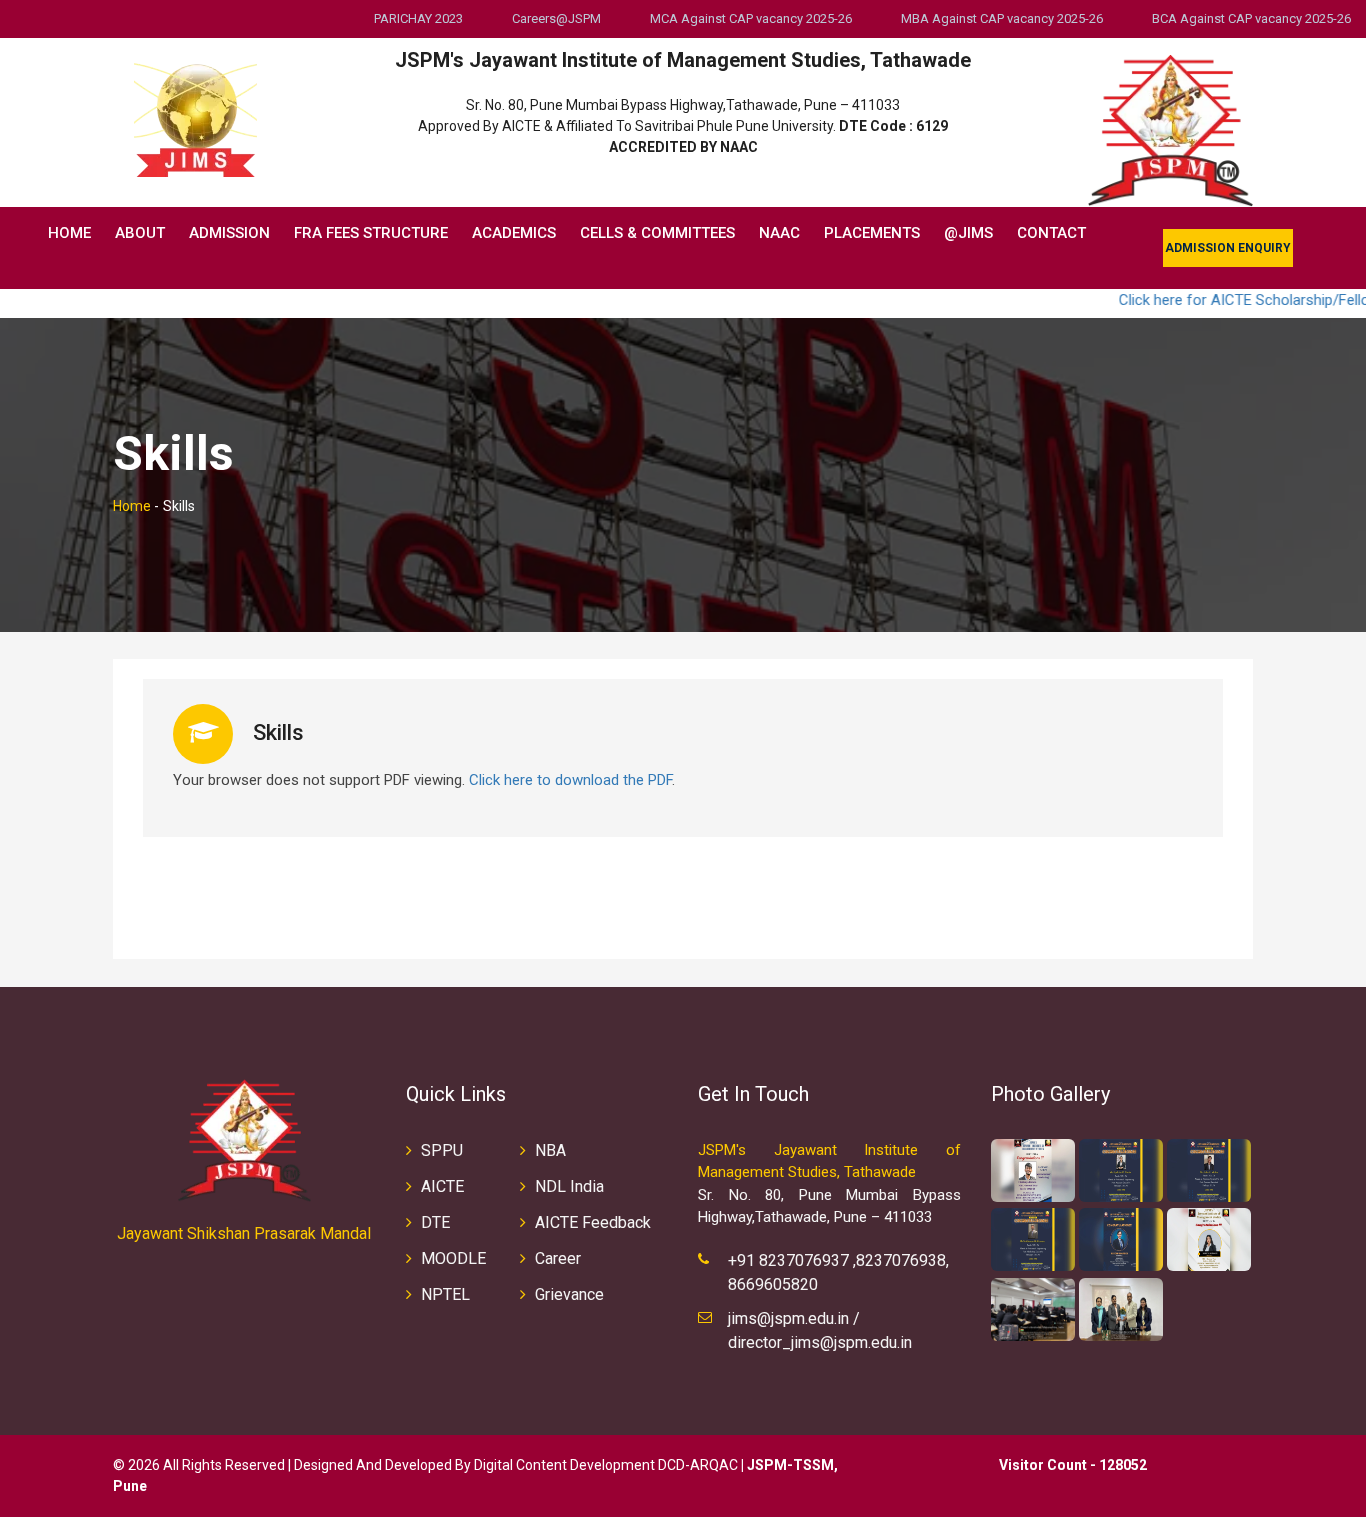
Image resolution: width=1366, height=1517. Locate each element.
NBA (550, 1150)
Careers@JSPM (556, 18)
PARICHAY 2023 (418, 18)
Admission (229, 233)
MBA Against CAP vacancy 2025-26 (1002, 18)
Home (69, 233)
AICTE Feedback (593, 1222)
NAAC (779, 233)
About (140, 233)
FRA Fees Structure (371, 233)
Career (558, 1258)
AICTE (442, 1186)
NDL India (569, 1186)
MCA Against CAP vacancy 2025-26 (751, 18)
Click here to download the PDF (570, 780)
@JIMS (968, 233)
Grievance (569, 1294)
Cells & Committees (657, 233)
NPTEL (445, 1294)
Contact (1051, 233)
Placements (872, 233)
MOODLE (453, 1258)
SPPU (442, 1150)
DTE (435, 1222)
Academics (514, 233)
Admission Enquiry (1228, 248)
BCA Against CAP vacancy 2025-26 (1251, 18)
